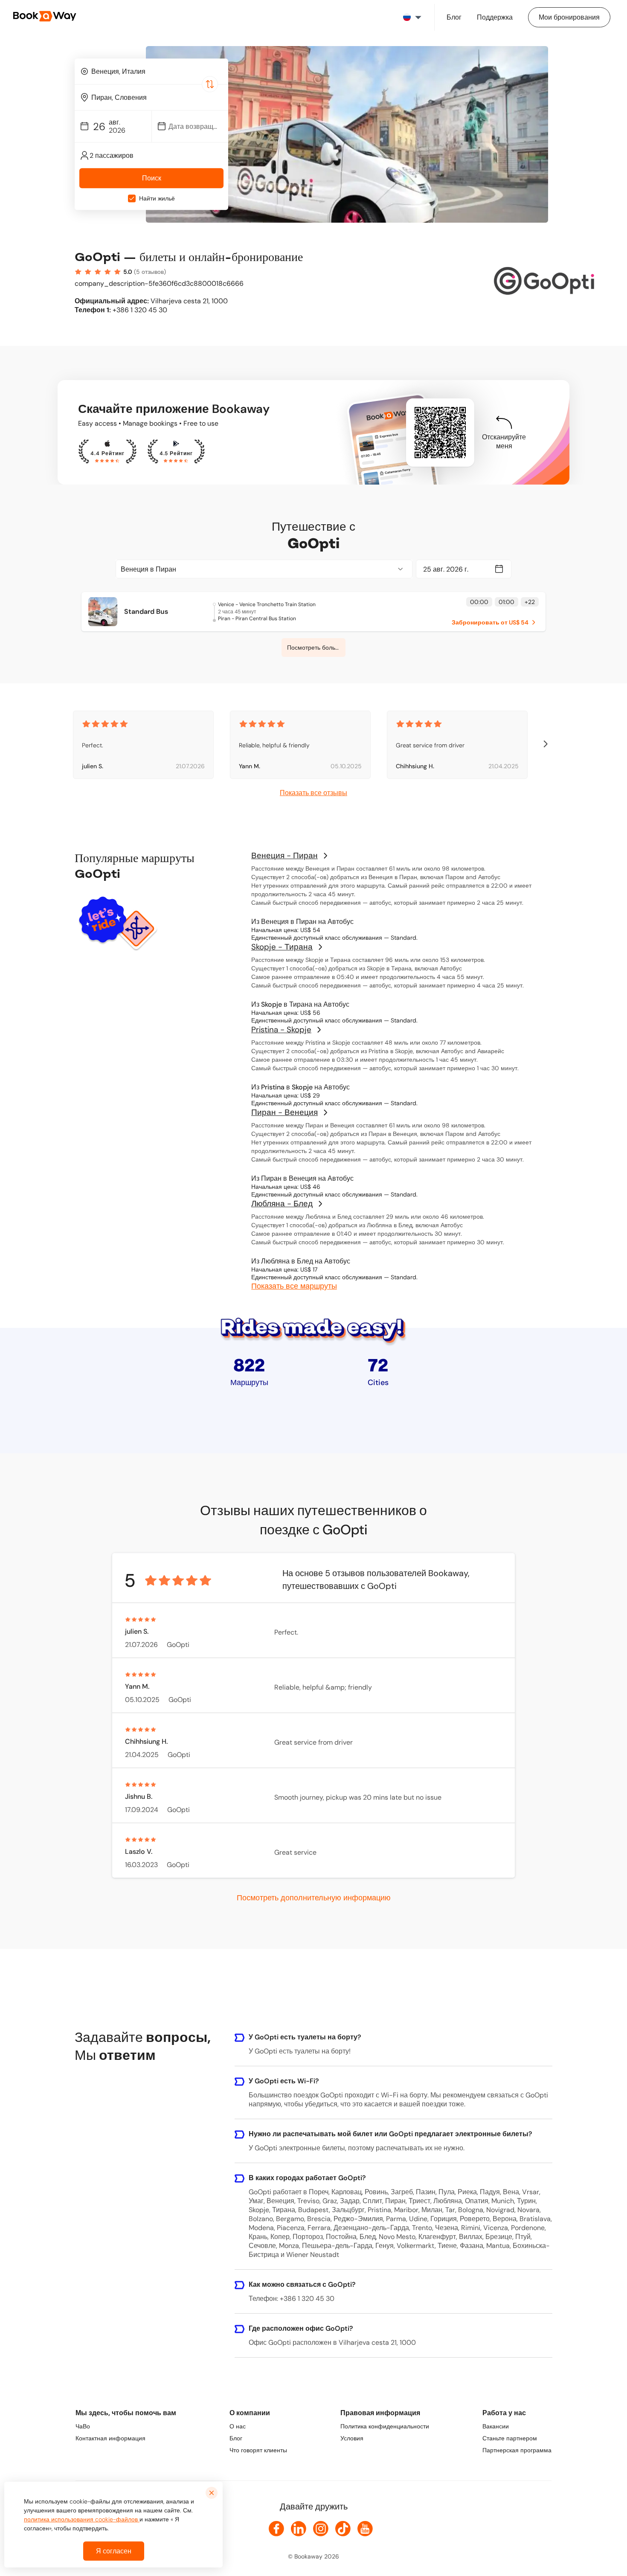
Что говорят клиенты (258, 2450)
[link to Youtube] (365, 2529)
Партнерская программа (517, 2450)
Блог (236, 2438)
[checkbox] (132, 199)
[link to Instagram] (321, 2529)
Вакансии (496, 2426)
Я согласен (114, 2551)
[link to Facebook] (276, 2529)
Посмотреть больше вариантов (316, 648)
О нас (238, 2426)
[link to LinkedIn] (299, 2529)
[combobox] (151, 71)
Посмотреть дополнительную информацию (314, 1897)
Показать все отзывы (313, 793)
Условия (352, 2438)
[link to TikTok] (343, 2529)
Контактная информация (110, 2438)
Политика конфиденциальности (385, 2426)
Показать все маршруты (294, 1286)
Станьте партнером (510, 2438)
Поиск (152, 179)
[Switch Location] (210, 84)
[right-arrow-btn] (546, 745)
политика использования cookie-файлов (82, 2519)
